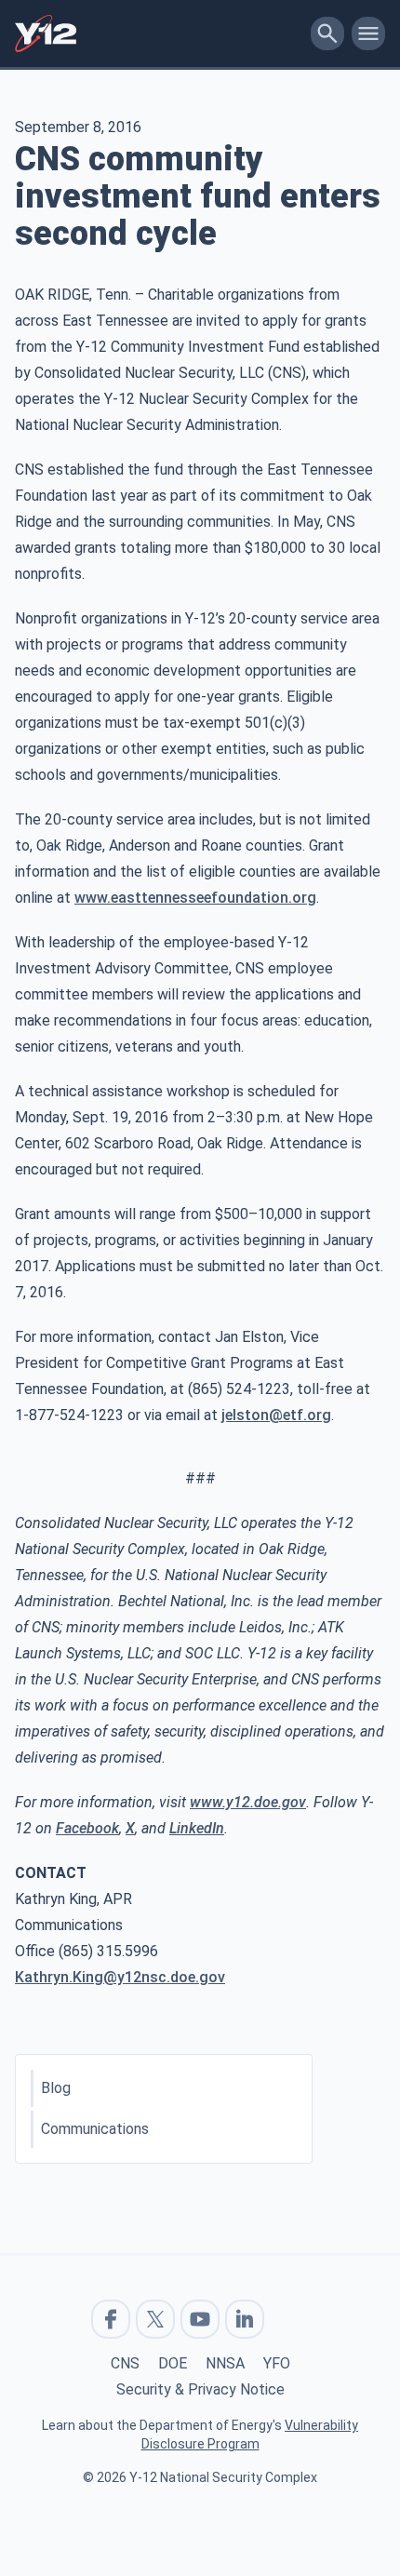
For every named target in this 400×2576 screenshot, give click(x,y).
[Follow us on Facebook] (111, 2319)
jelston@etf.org (276, 1415)
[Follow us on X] (155, 2319)
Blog (56, 2088)
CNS (125, 2363)
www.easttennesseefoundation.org (195, 898)
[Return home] (159, 34)
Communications (95, 2129)
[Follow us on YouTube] (200, 2319)
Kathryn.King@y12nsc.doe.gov (120, 1977)
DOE (173, 2363)
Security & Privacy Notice (200, 2389)
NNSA (225, 2363)
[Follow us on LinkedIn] (245, 2319)
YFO (277, 2363)
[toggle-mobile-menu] (368, 34)
